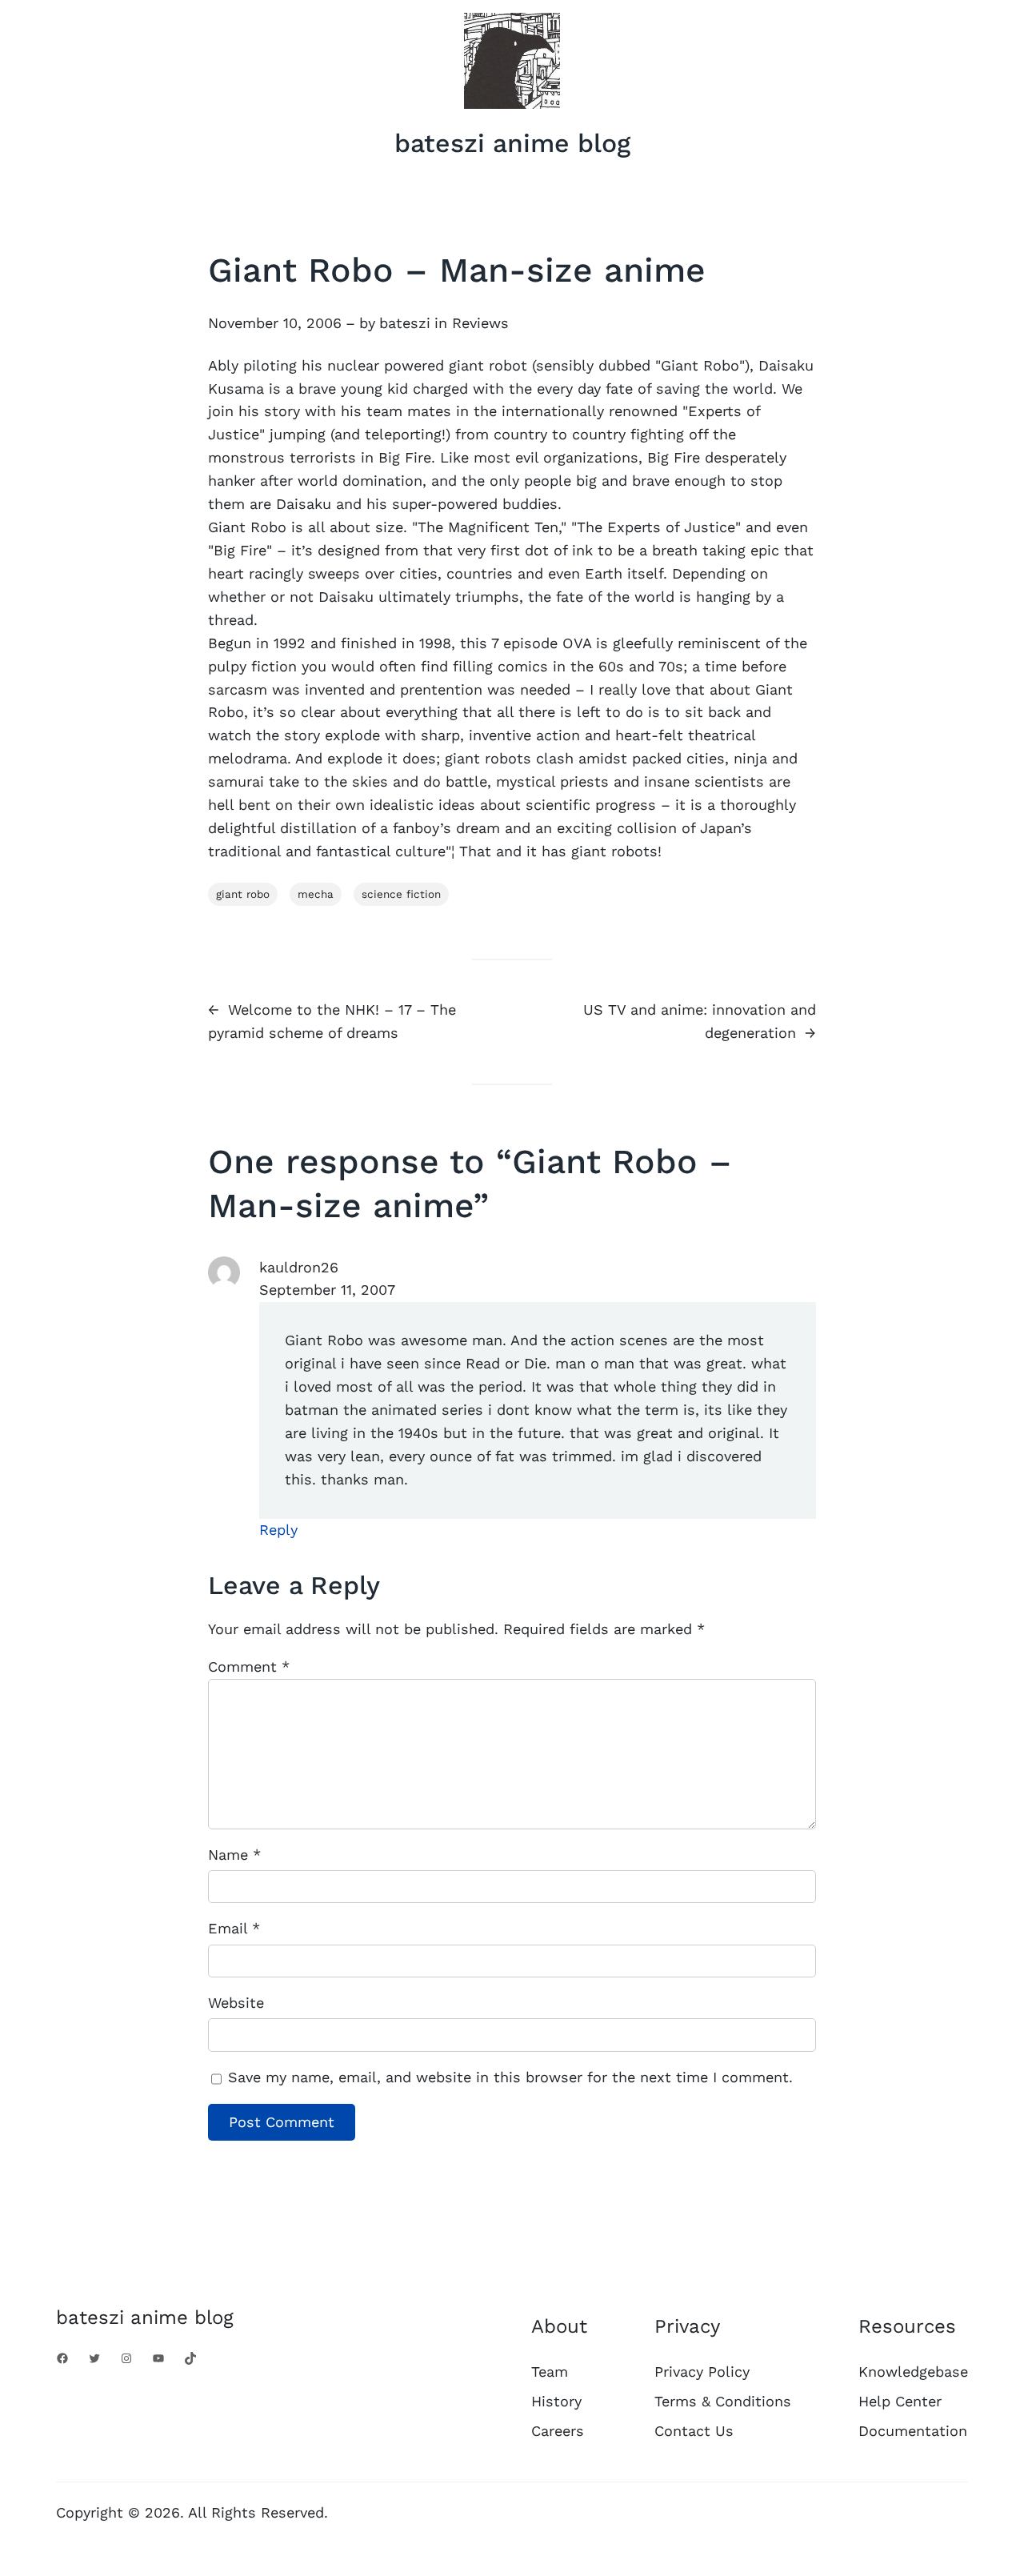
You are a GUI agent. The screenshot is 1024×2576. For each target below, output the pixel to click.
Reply (278, 1530)
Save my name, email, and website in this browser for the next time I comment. (510, 2077)
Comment (249, 1667)
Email (234, 1928)
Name (234, 1855)
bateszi (405, 323)
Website (236, 2003)
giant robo (243, 894)
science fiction (401, 894)
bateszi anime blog (512, 143)
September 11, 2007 (327, 1290)
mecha (316, 894)
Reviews (480, 323)
